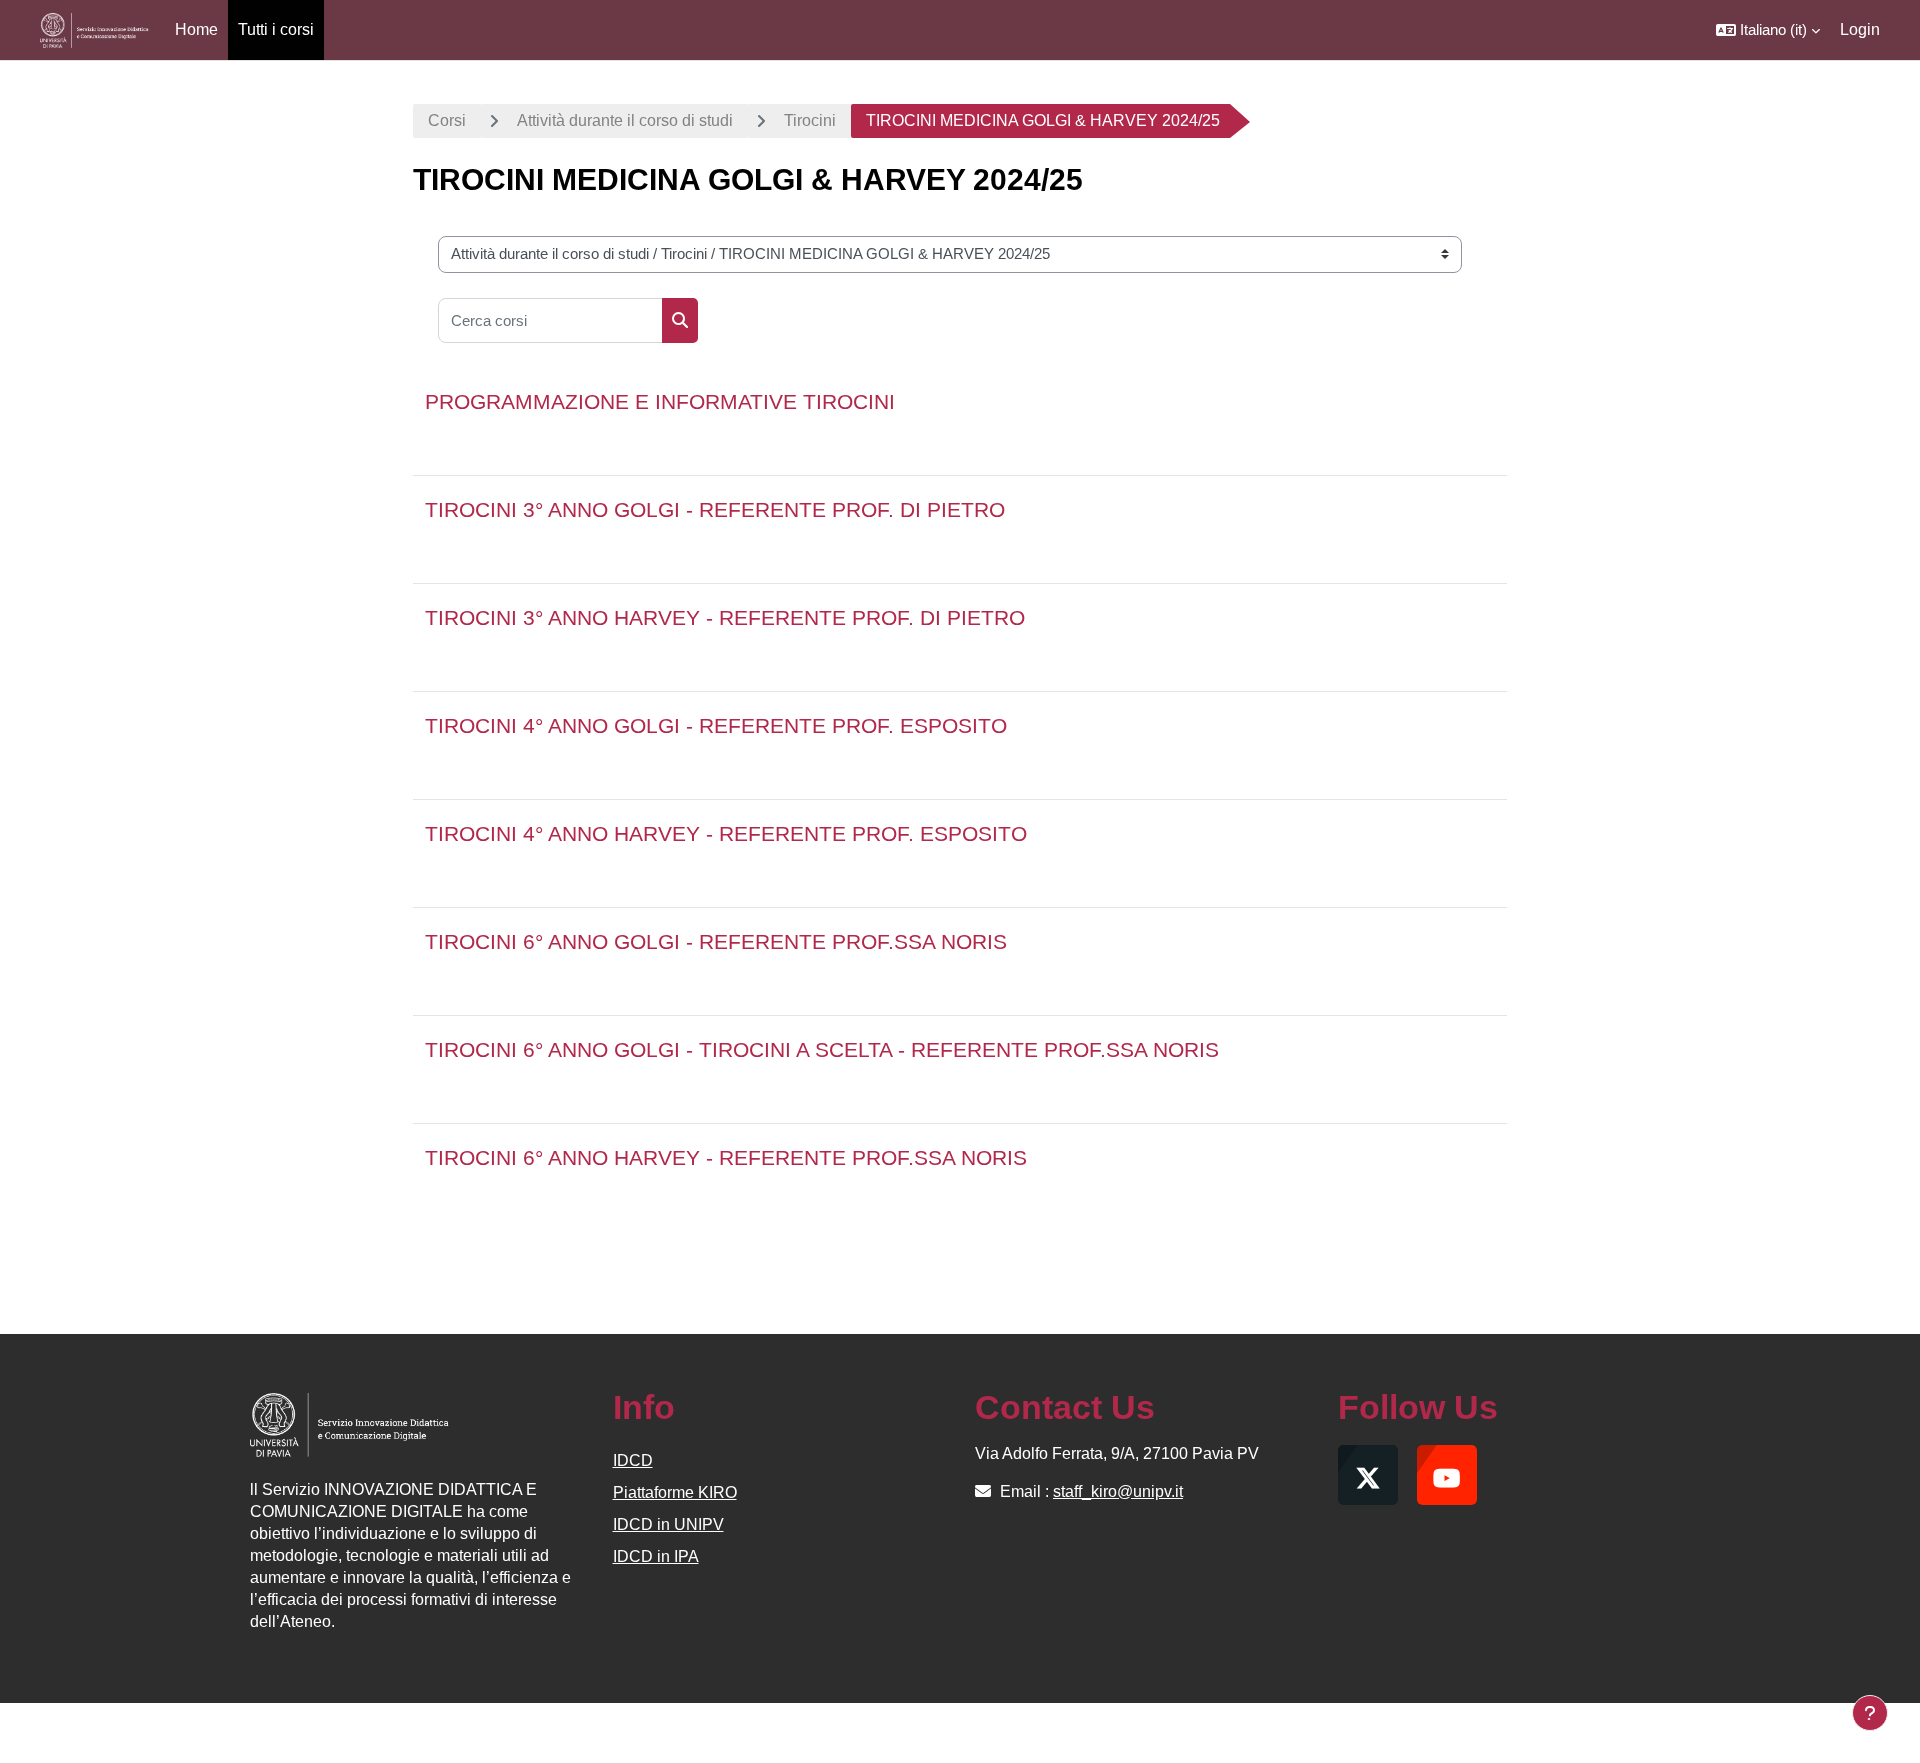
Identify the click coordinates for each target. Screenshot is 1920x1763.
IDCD (633, 1460)
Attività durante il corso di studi (625, 120)
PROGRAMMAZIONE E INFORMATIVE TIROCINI (660, 401)
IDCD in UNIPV (668, 1524)
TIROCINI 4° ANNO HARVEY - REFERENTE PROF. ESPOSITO (726, 833)
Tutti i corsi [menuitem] (276, 29)
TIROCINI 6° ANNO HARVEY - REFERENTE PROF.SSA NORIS (726, 1157)
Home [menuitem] (196, 29)
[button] (1768, 30)
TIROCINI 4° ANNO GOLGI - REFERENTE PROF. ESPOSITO (716, 725)
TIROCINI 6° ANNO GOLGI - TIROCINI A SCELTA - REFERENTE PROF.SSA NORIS (822, 1049)
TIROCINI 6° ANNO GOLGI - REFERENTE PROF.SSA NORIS (716, 941)
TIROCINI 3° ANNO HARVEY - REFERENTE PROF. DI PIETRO (725, 617)
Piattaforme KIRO (675, 1492)
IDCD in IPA (656, 1556)
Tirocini (810, 120)
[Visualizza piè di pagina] (1870, 1713)
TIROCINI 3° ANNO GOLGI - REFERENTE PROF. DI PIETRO (715, 509)
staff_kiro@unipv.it (1118, 1491)
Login (1860, 29)
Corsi (447, 120)
